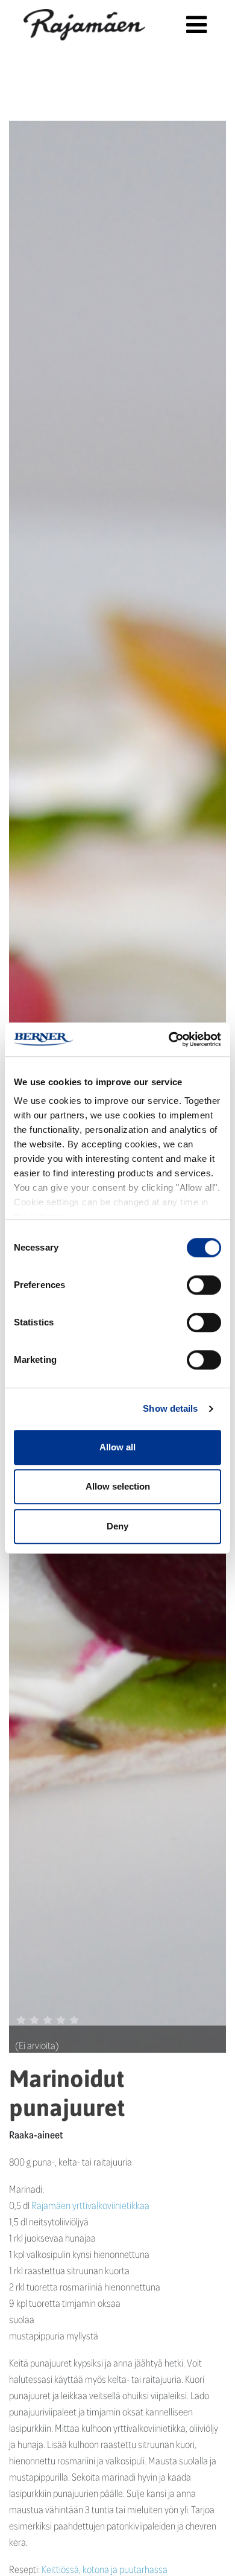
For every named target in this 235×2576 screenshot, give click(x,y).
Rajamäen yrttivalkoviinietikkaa (90, 2205)
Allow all (117, 1447)
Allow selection (118, 1486)
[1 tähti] (21, 2020)
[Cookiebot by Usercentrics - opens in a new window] (169, 1039)
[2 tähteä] (34, 2020)
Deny (117, 1526)
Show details (170, 1408)
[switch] (204, 1285)
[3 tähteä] (48, 2020)
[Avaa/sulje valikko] (196, 24)
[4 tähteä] (61, 2020)
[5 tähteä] (74, 2020)
